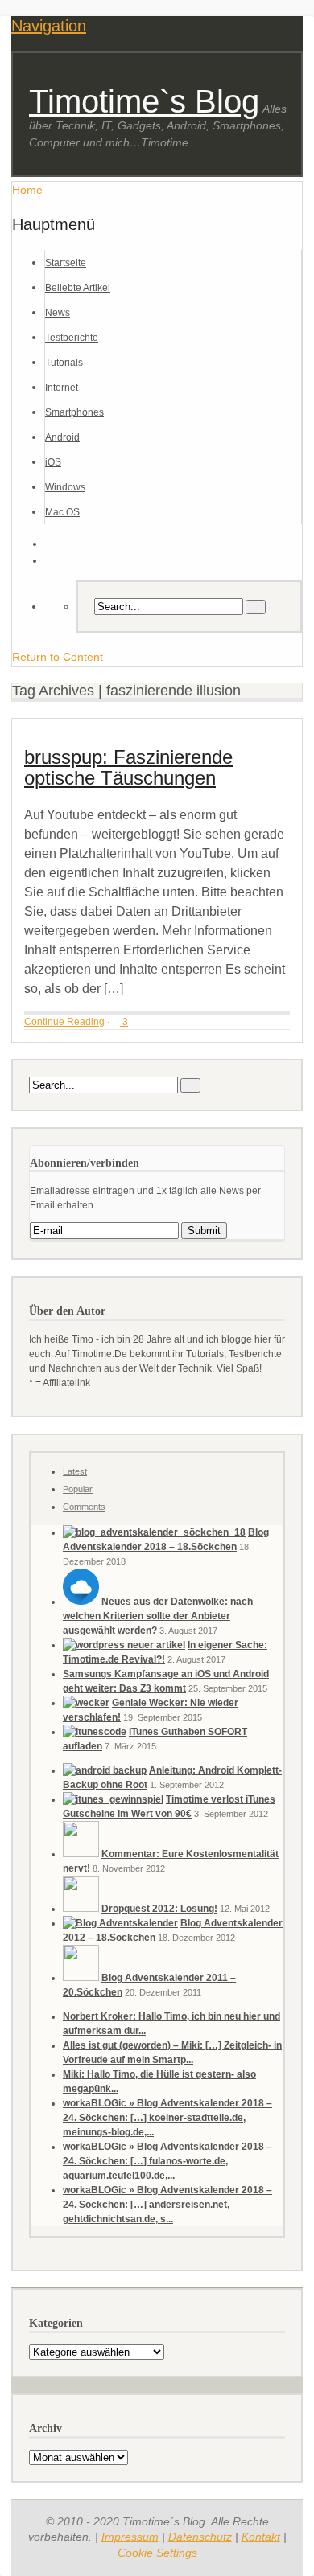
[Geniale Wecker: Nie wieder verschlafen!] (86, 1703)
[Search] (256, 607)
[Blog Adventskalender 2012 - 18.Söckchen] (120, 1923)
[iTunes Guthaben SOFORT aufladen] (95, 1732)
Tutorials (64, 363)
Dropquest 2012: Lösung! (159, 1909)
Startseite (66, 263)
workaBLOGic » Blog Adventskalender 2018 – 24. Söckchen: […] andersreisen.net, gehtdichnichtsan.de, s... (167, 2205)
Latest (75, 1471)
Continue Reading (64, 1022)
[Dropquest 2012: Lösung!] (81, 1909)
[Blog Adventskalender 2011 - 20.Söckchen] (81, 1978)
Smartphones (74, 412)
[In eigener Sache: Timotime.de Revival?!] (124, 1645)
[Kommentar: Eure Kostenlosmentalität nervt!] (81, 1854)
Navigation (49, 26)
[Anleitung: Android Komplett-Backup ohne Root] (105, 1770)
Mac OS (62, 512)
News (58, 313)
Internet (62, 388)
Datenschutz (200, 2537)
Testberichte (72, 338)
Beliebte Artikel (78, 288)
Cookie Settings (157, 2553)
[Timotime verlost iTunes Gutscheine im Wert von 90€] (113, 1799)
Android (62, 437)
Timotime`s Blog (144, 101)
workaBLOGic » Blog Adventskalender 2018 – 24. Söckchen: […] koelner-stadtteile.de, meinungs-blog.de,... (167, 2118)
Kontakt (261, 2537)
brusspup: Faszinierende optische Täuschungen (128, 767)
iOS (53, 462)
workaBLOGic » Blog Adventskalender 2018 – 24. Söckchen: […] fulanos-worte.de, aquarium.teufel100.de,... (167, 2161)
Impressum (130, 2537)
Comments (84, 1507)
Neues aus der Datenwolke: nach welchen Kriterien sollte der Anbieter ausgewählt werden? (158, 1616)
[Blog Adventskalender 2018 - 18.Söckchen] (154, 1532)
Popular (78, 1489)
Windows (65, 487)
